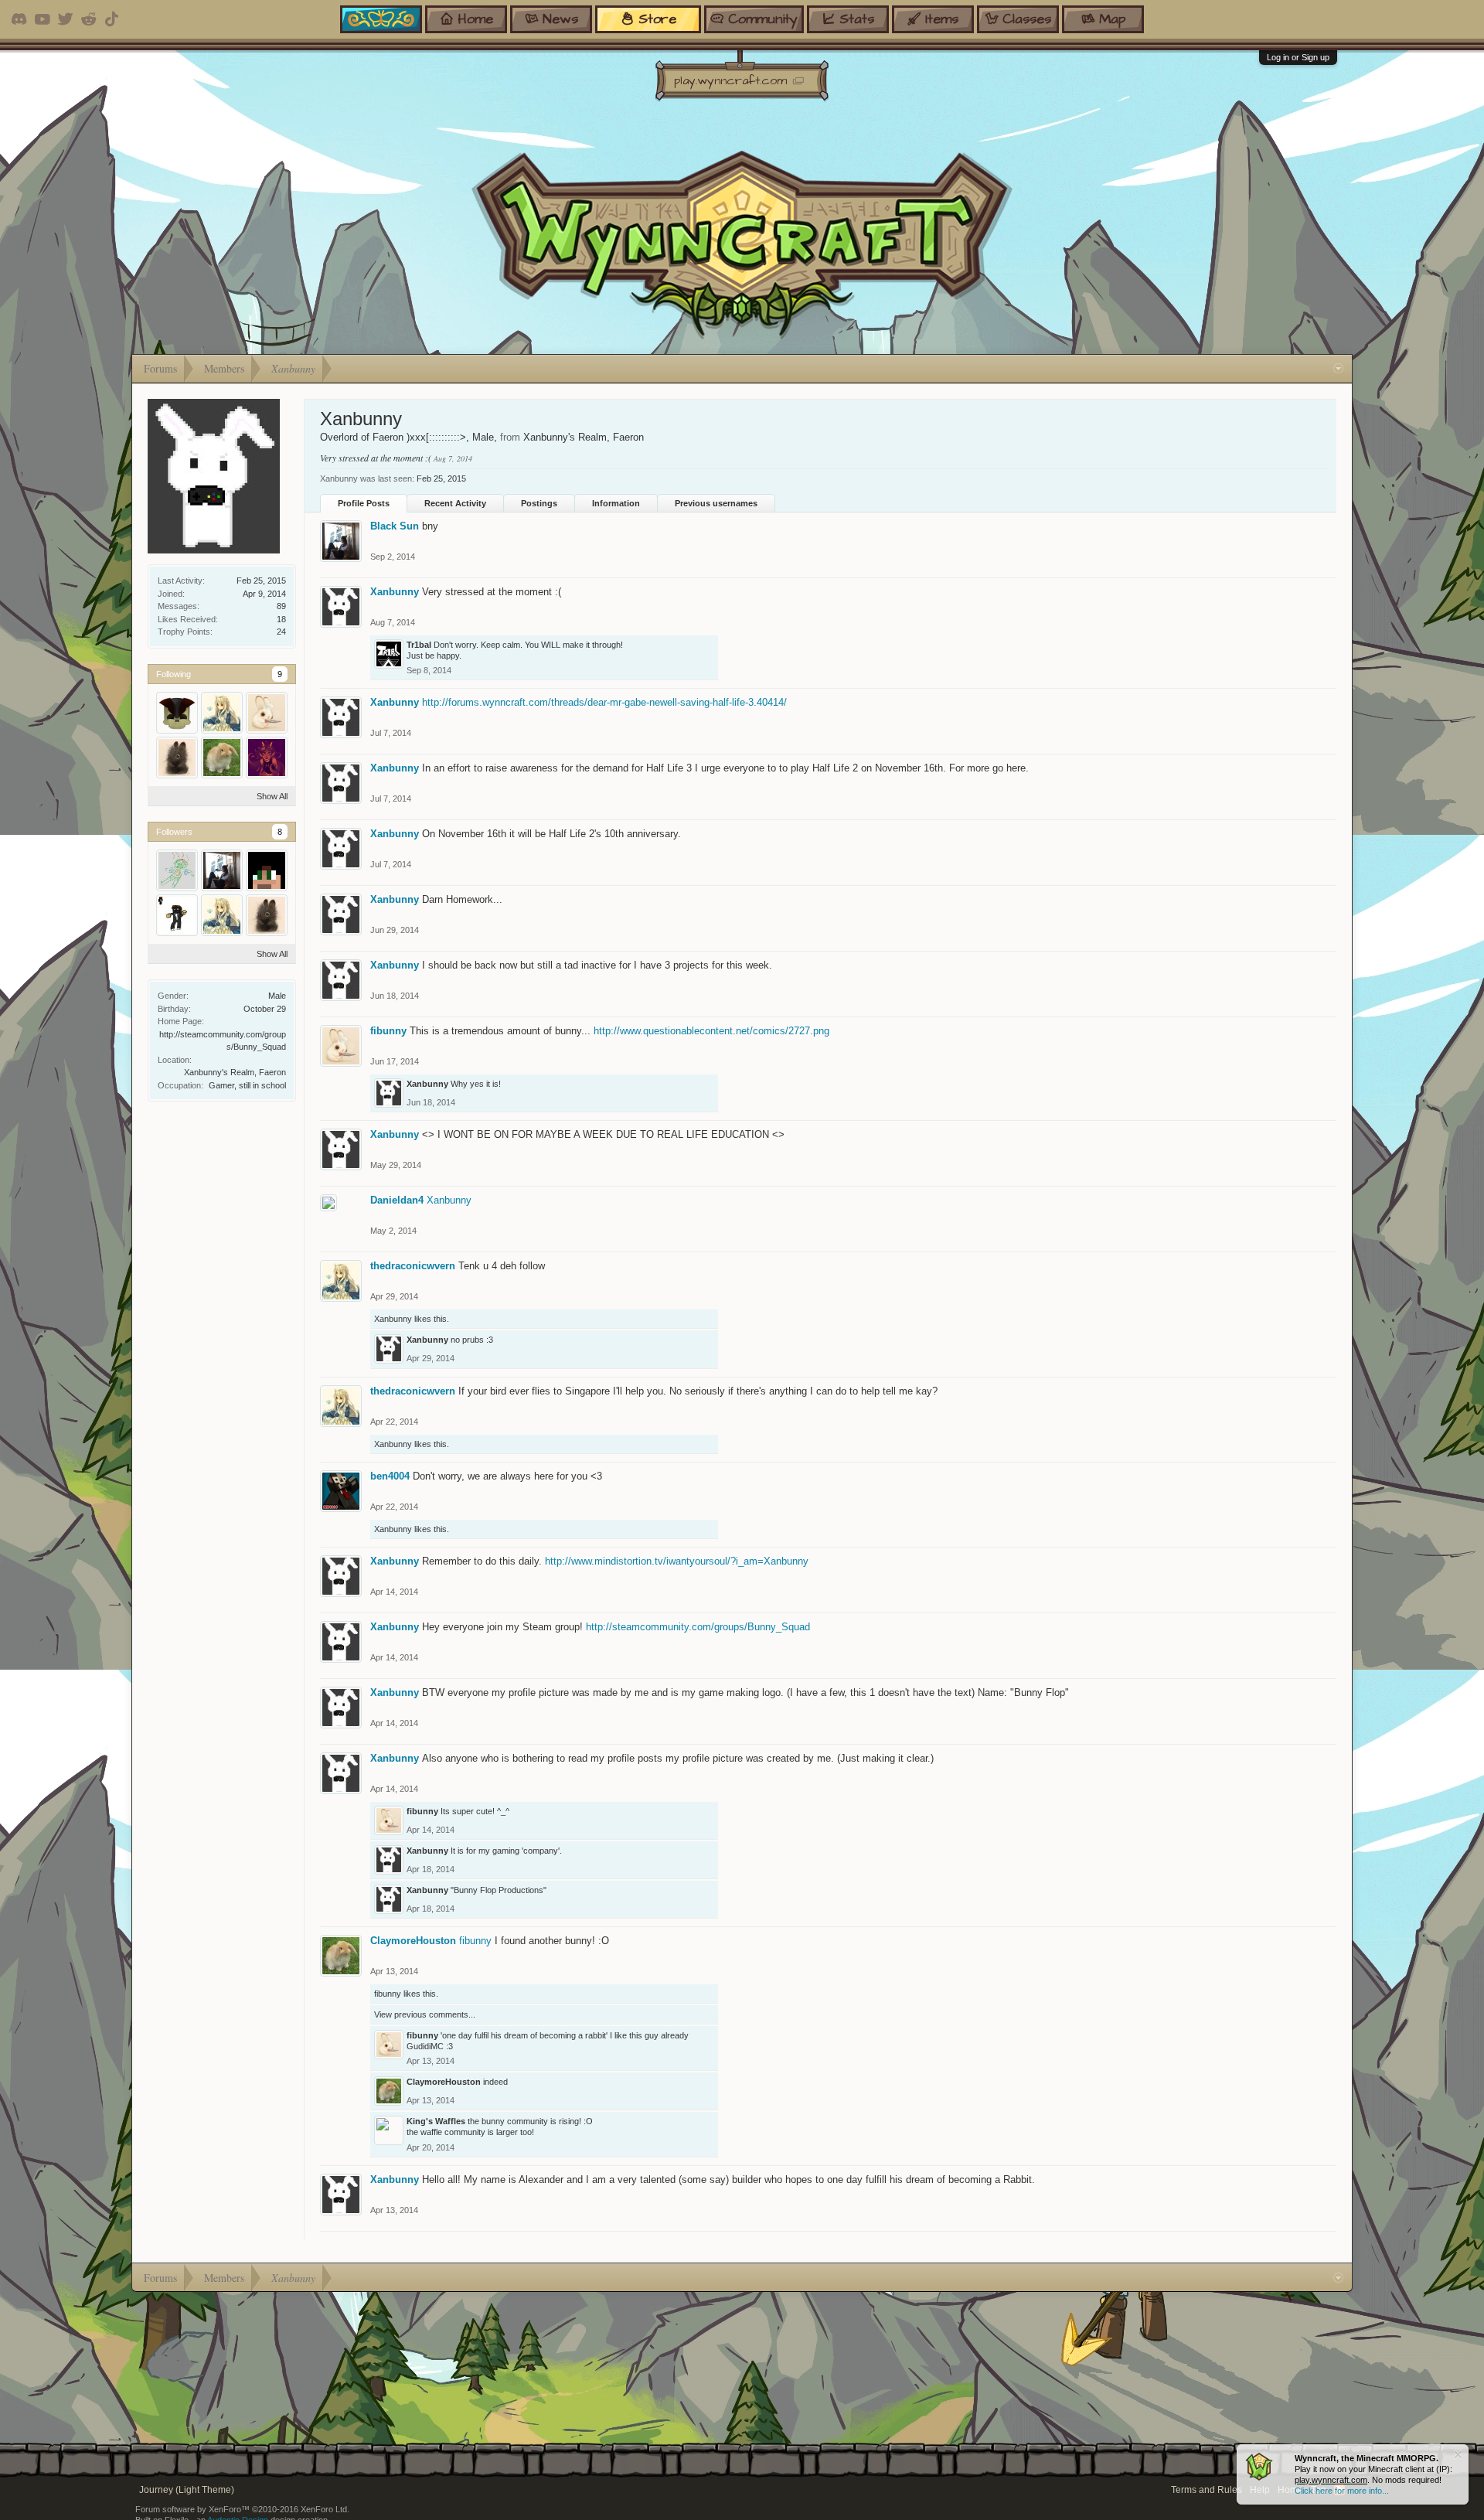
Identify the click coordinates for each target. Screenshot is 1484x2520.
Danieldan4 (397, 1200)
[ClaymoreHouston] (222, 758)
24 (281, 632)
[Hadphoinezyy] (177, 870)
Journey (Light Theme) (187, 2490)
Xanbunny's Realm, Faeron (235, 1072)
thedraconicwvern (413, 1266)
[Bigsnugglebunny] (177, 758)
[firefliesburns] (267, 870)
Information (616, 503)
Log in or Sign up (1298, 57)
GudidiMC (425, 2046)
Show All (272, 796)
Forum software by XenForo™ (242, 2509)
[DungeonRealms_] (177, 915)
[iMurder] (177, 713)
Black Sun (395, 526)
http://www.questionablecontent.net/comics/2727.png (711, 1031)
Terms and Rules (1207, 2490)
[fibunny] (267, 713)
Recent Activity (455, 503)
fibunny (388, 1031)
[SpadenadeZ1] (267, 758)
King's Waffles (436, 2121)
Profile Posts (364, 503)
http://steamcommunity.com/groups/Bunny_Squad (698, 1627)
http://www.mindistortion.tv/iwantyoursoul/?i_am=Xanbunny (677, 1561)
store (657, 19)
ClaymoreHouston (413, 1941)
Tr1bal (419, 645)
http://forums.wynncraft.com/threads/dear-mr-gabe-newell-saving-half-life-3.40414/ (604, 702)
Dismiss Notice (1458, 2455)
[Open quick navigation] (1338, 369)
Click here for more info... (1342, 2491)
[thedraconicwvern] (222, 713)
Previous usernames (716, 503)
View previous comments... (425, 2014)
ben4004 (390, 1476)
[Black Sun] (222, 870)
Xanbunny (395, 592)
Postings (539, 503)
